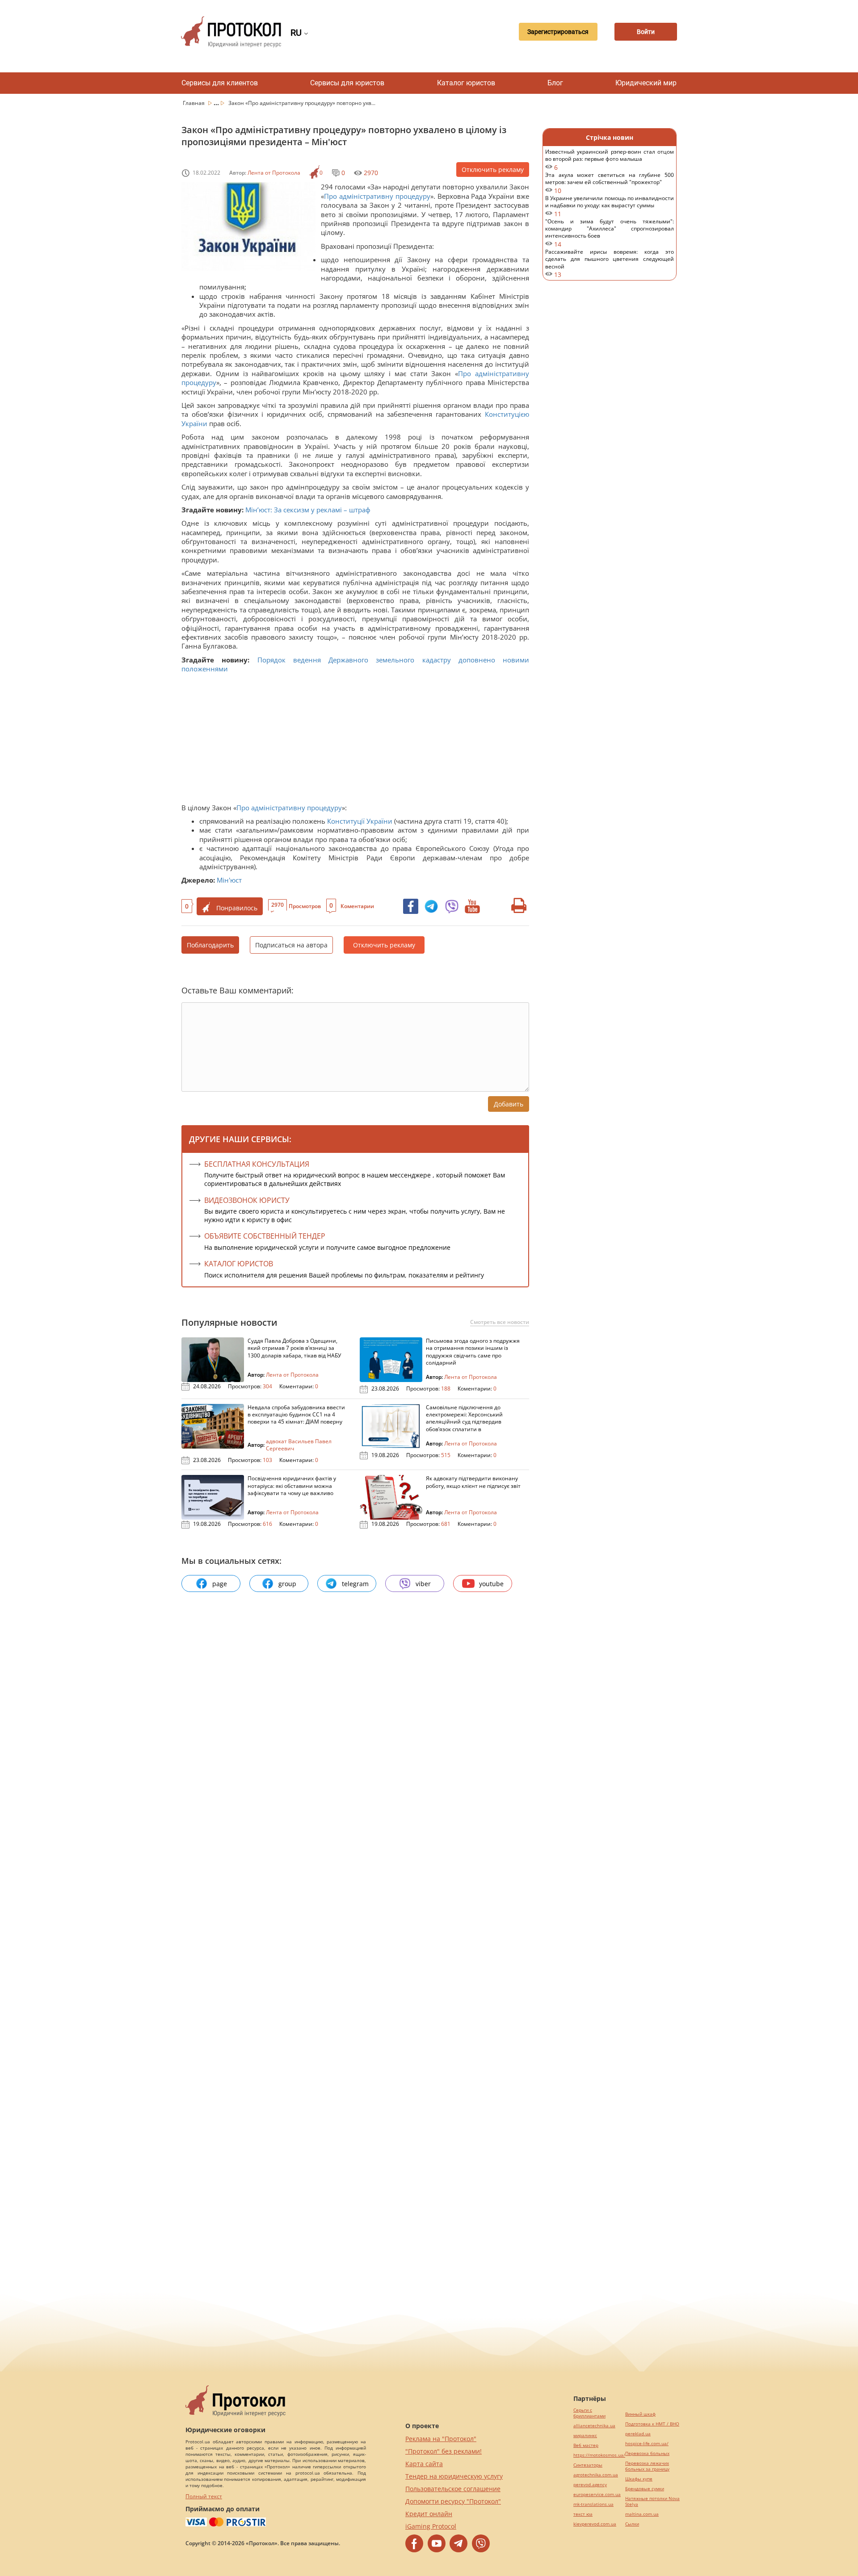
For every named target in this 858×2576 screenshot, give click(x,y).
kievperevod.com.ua (595, 2524)
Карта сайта (424, 2464)
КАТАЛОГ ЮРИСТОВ (239, 1264)
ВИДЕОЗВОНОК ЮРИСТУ (247, 1200)
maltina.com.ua (642, 2514)
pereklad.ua (638, 2434)
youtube (491, 1584)
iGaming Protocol (431, 2526)
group (287, 1584)
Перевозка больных (647, 2453)
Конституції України (360, 821)
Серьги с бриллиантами (589, 2413)
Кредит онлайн (429, 2514)
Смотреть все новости (500, 1322)
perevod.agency (590, 2485)
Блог (555, 83)
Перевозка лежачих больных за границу (647, 2466)
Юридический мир (646, 83)
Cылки (632, 2524)
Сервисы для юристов (347, 83)
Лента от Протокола (274, 173)
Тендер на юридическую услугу (454, 2476)
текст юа (583, 2514)
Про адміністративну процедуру (377, 196)
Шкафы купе (639, 2479)
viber (423, 1584)
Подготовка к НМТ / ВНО (652, 2424)
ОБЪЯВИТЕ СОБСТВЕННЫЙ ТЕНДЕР (265, 1236)
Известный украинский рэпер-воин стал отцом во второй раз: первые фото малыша (610, 160)
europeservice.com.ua (597, 2494)
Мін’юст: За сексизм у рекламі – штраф (308, 510)
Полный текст (204, 2496)
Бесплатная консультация (257, 1164)
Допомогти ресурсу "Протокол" (453, 2501)
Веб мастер (586, 2445)
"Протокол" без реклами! (444, 2451)
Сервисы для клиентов (220, 83)
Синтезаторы (588, 2465)
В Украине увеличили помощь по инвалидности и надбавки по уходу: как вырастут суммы (610, 206)
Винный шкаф (640, 2414)
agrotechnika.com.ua (596, 2475)
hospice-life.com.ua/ (647, 2444)
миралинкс (585, 2436)
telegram (355, 1584)
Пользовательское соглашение (453, 2489)
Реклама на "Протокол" (441, 2439)
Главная (194, 103)
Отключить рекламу (493, 170)
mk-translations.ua (593, 2504)
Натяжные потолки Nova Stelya (652, 2501)
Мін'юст (229, 880)
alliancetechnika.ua (594, 2426)
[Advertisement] (351, 741)
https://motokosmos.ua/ (599, 2455)
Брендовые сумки (645, 2489)
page (220, 1584)
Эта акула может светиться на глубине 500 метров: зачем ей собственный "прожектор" (610, 183)
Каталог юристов (466, 83)
